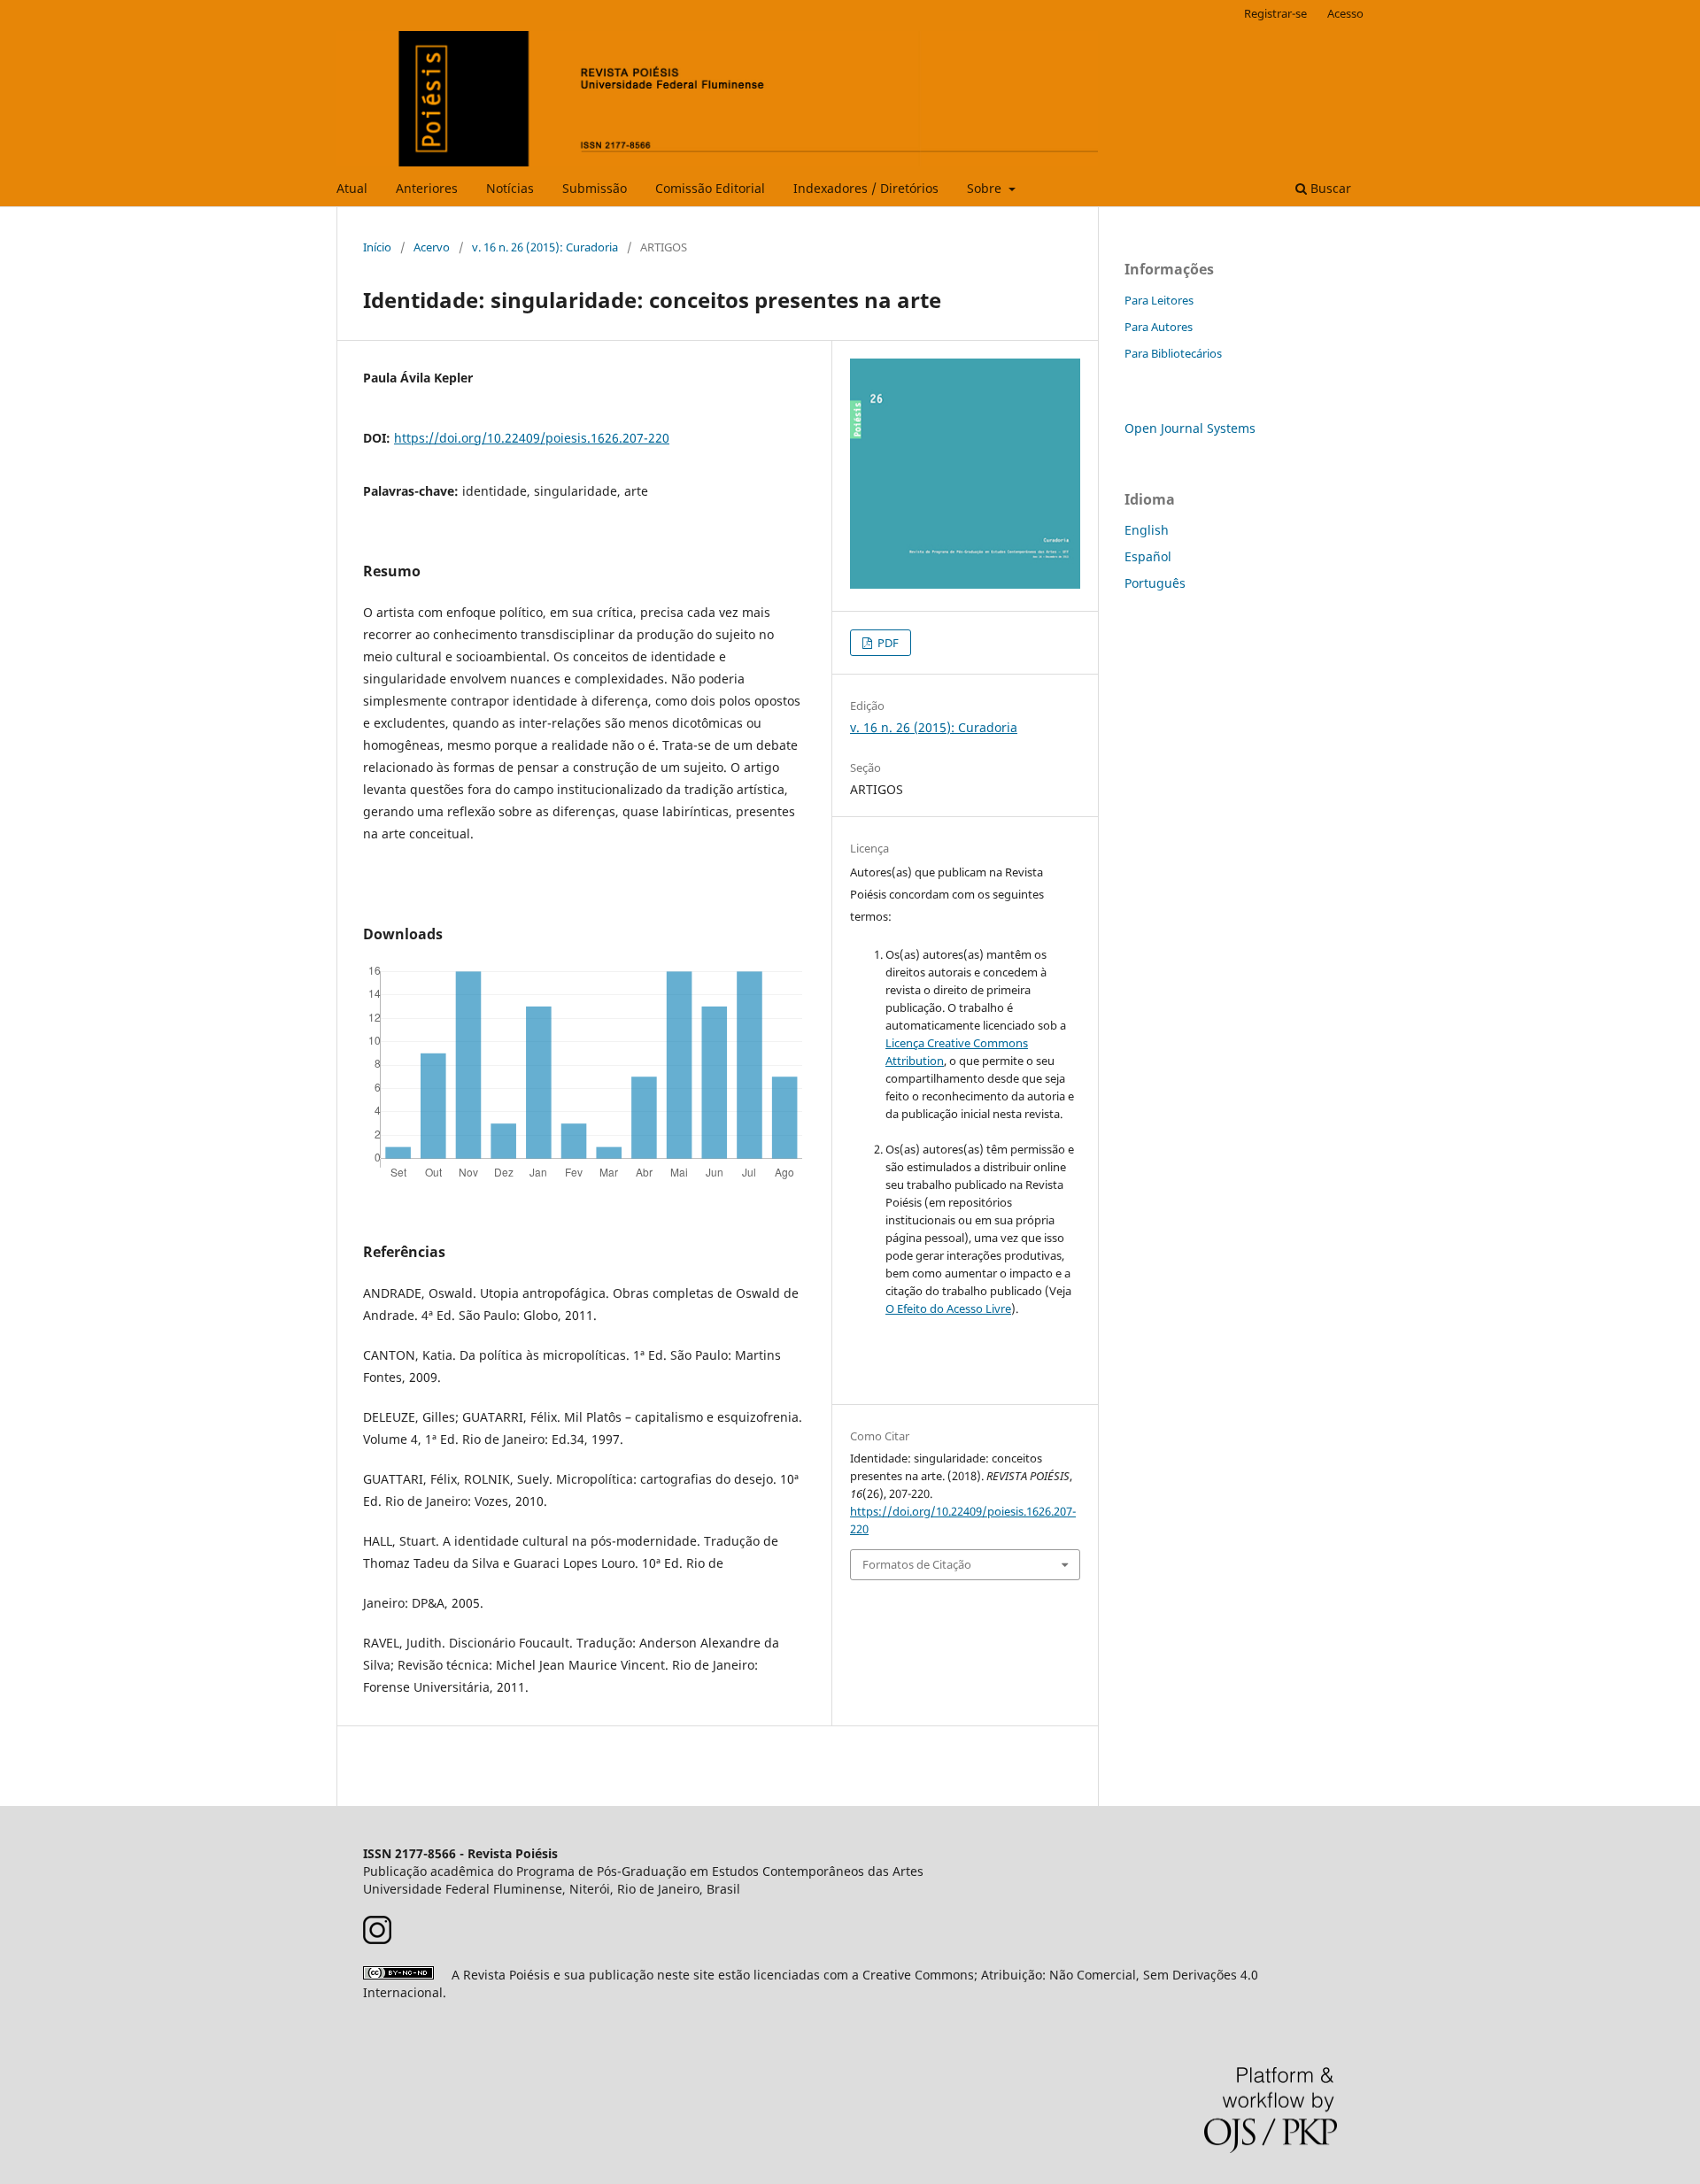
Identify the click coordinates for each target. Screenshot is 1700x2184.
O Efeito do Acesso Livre (948, 1308)
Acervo (432, 247)
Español (1148, 556)
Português (1155, 583)
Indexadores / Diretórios (866, 188)
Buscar (1329, 188)
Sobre (986, 188)
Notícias (510, 188)
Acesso (1345, 13)
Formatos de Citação (917, 1564)
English (1147, 530)
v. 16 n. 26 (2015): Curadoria (545, 247)
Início (377, 247)
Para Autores (1159, 327)
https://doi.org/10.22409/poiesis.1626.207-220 (532, 438)
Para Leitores (1159, 300)
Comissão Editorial (710, 188)
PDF (887, 643)
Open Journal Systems (1190, 428)
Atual (352, 188)
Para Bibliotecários (1173, 353)
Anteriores (427, 188)
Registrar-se (1275, 13)
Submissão (595, 188)
